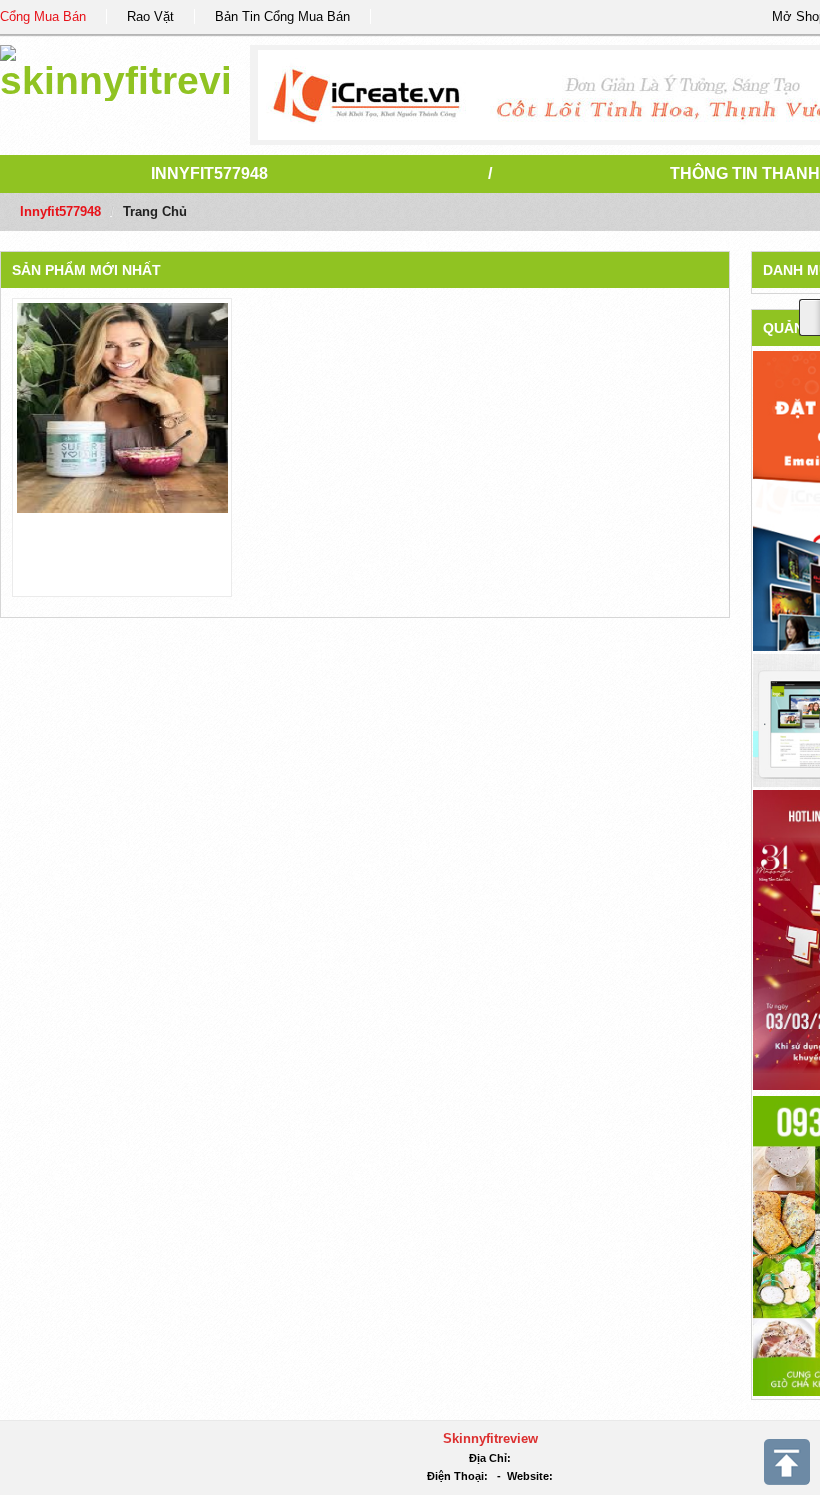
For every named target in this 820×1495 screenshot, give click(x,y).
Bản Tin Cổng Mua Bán (282, 16)
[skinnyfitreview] (114, 69)
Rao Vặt (150, 16)
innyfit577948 (209, 173)
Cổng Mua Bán (43, 16)
